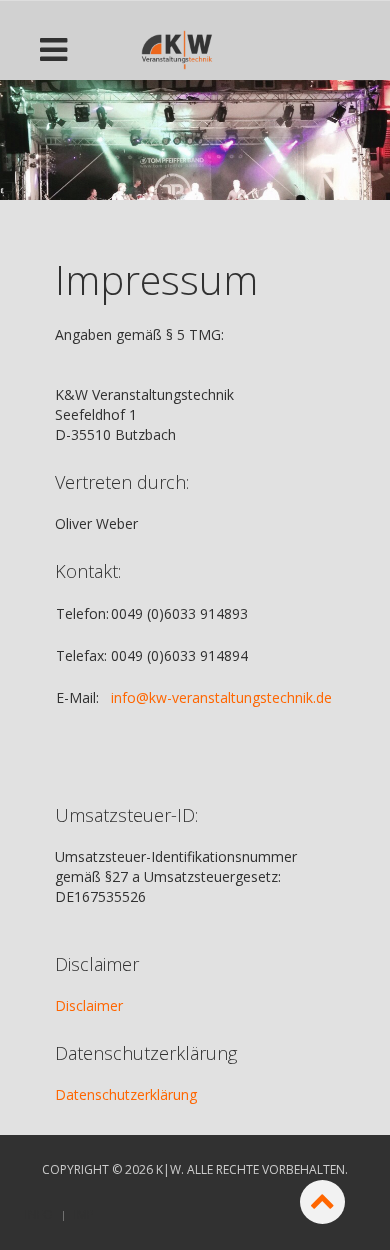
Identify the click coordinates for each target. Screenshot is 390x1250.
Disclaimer (89, 1005)
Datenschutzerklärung (126, 1094)
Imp (84, 1214)
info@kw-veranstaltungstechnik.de (221, 697)
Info (39, 1214)
